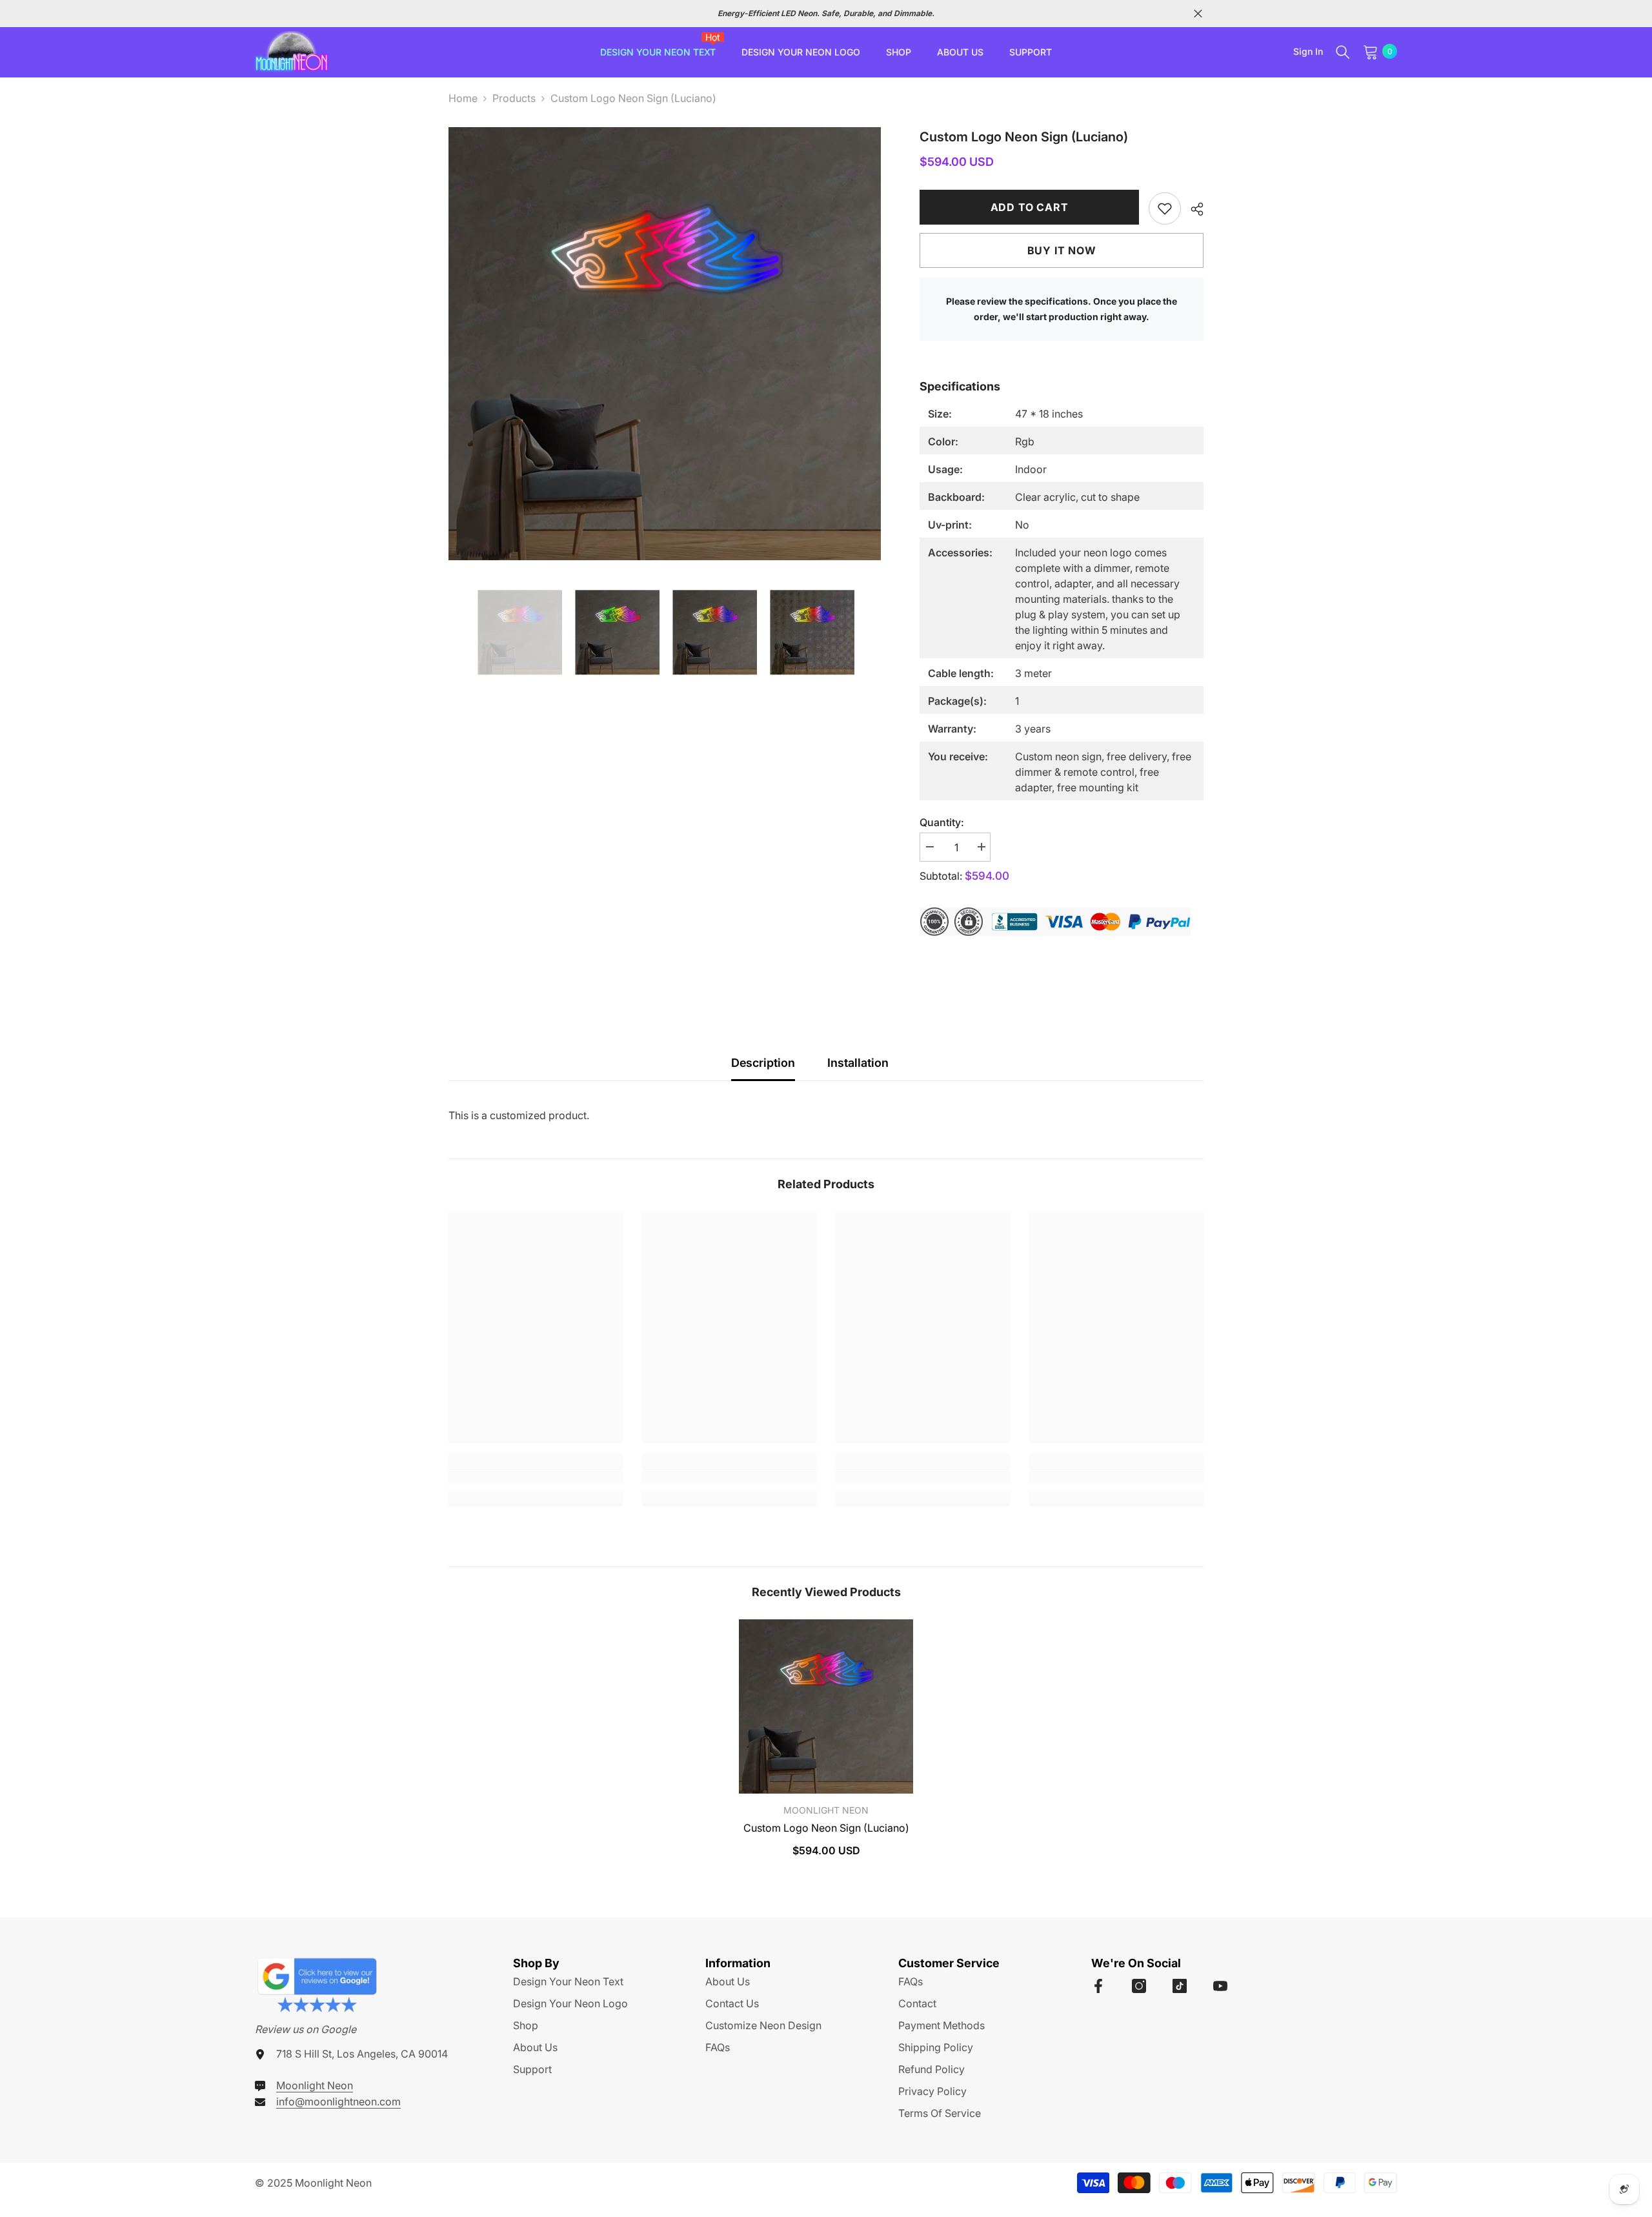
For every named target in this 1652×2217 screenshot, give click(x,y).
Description (763, 1063)
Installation (858, 1063)
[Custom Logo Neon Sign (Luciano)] (826, 1706)
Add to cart (1030, 207)
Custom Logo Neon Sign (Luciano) (826, 1828)
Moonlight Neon (826, 1810)
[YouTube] (1220, 1986)
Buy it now (1062, 250)
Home (463, 98)
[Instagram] (1139, 1986)
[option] (812, 14)
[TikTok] (1180, 1986)
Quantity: (942, 822)
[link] (1165, 208)
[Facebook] (1098, 1986)
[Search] (1343, 52)
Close (1198, 14)
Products (514, 98)
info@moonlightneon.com (338, 2101)
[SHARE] (1192, 209)
